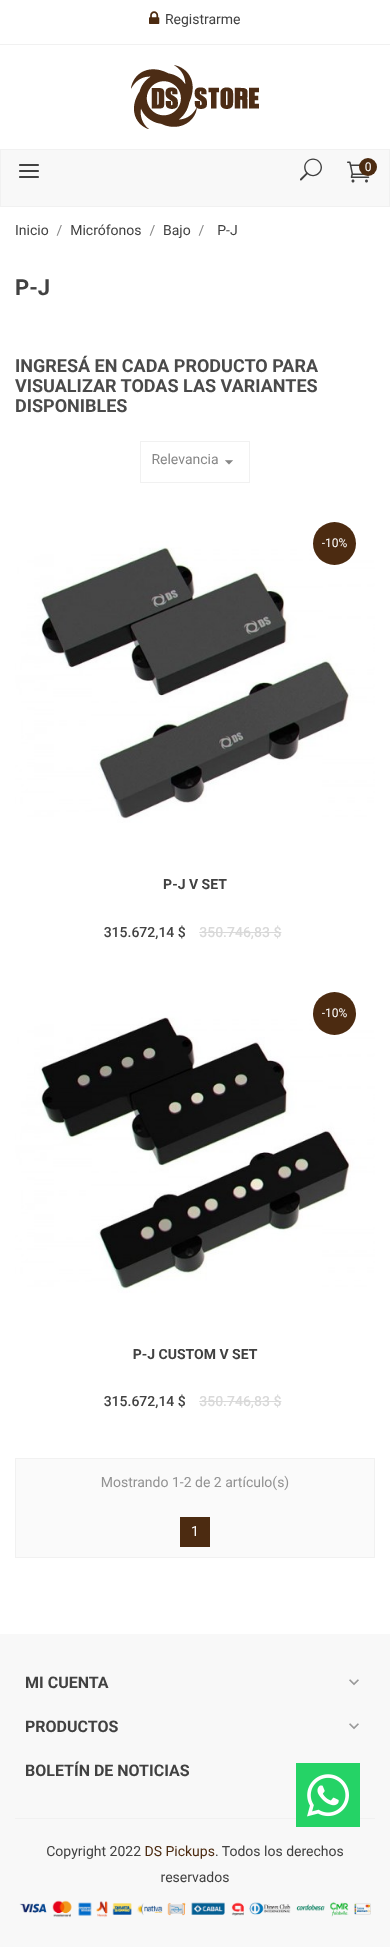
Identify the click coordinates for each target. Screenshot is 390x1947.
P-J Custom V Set (195, 1355)
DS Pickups (179, 1852)
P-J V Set (195, 885)
